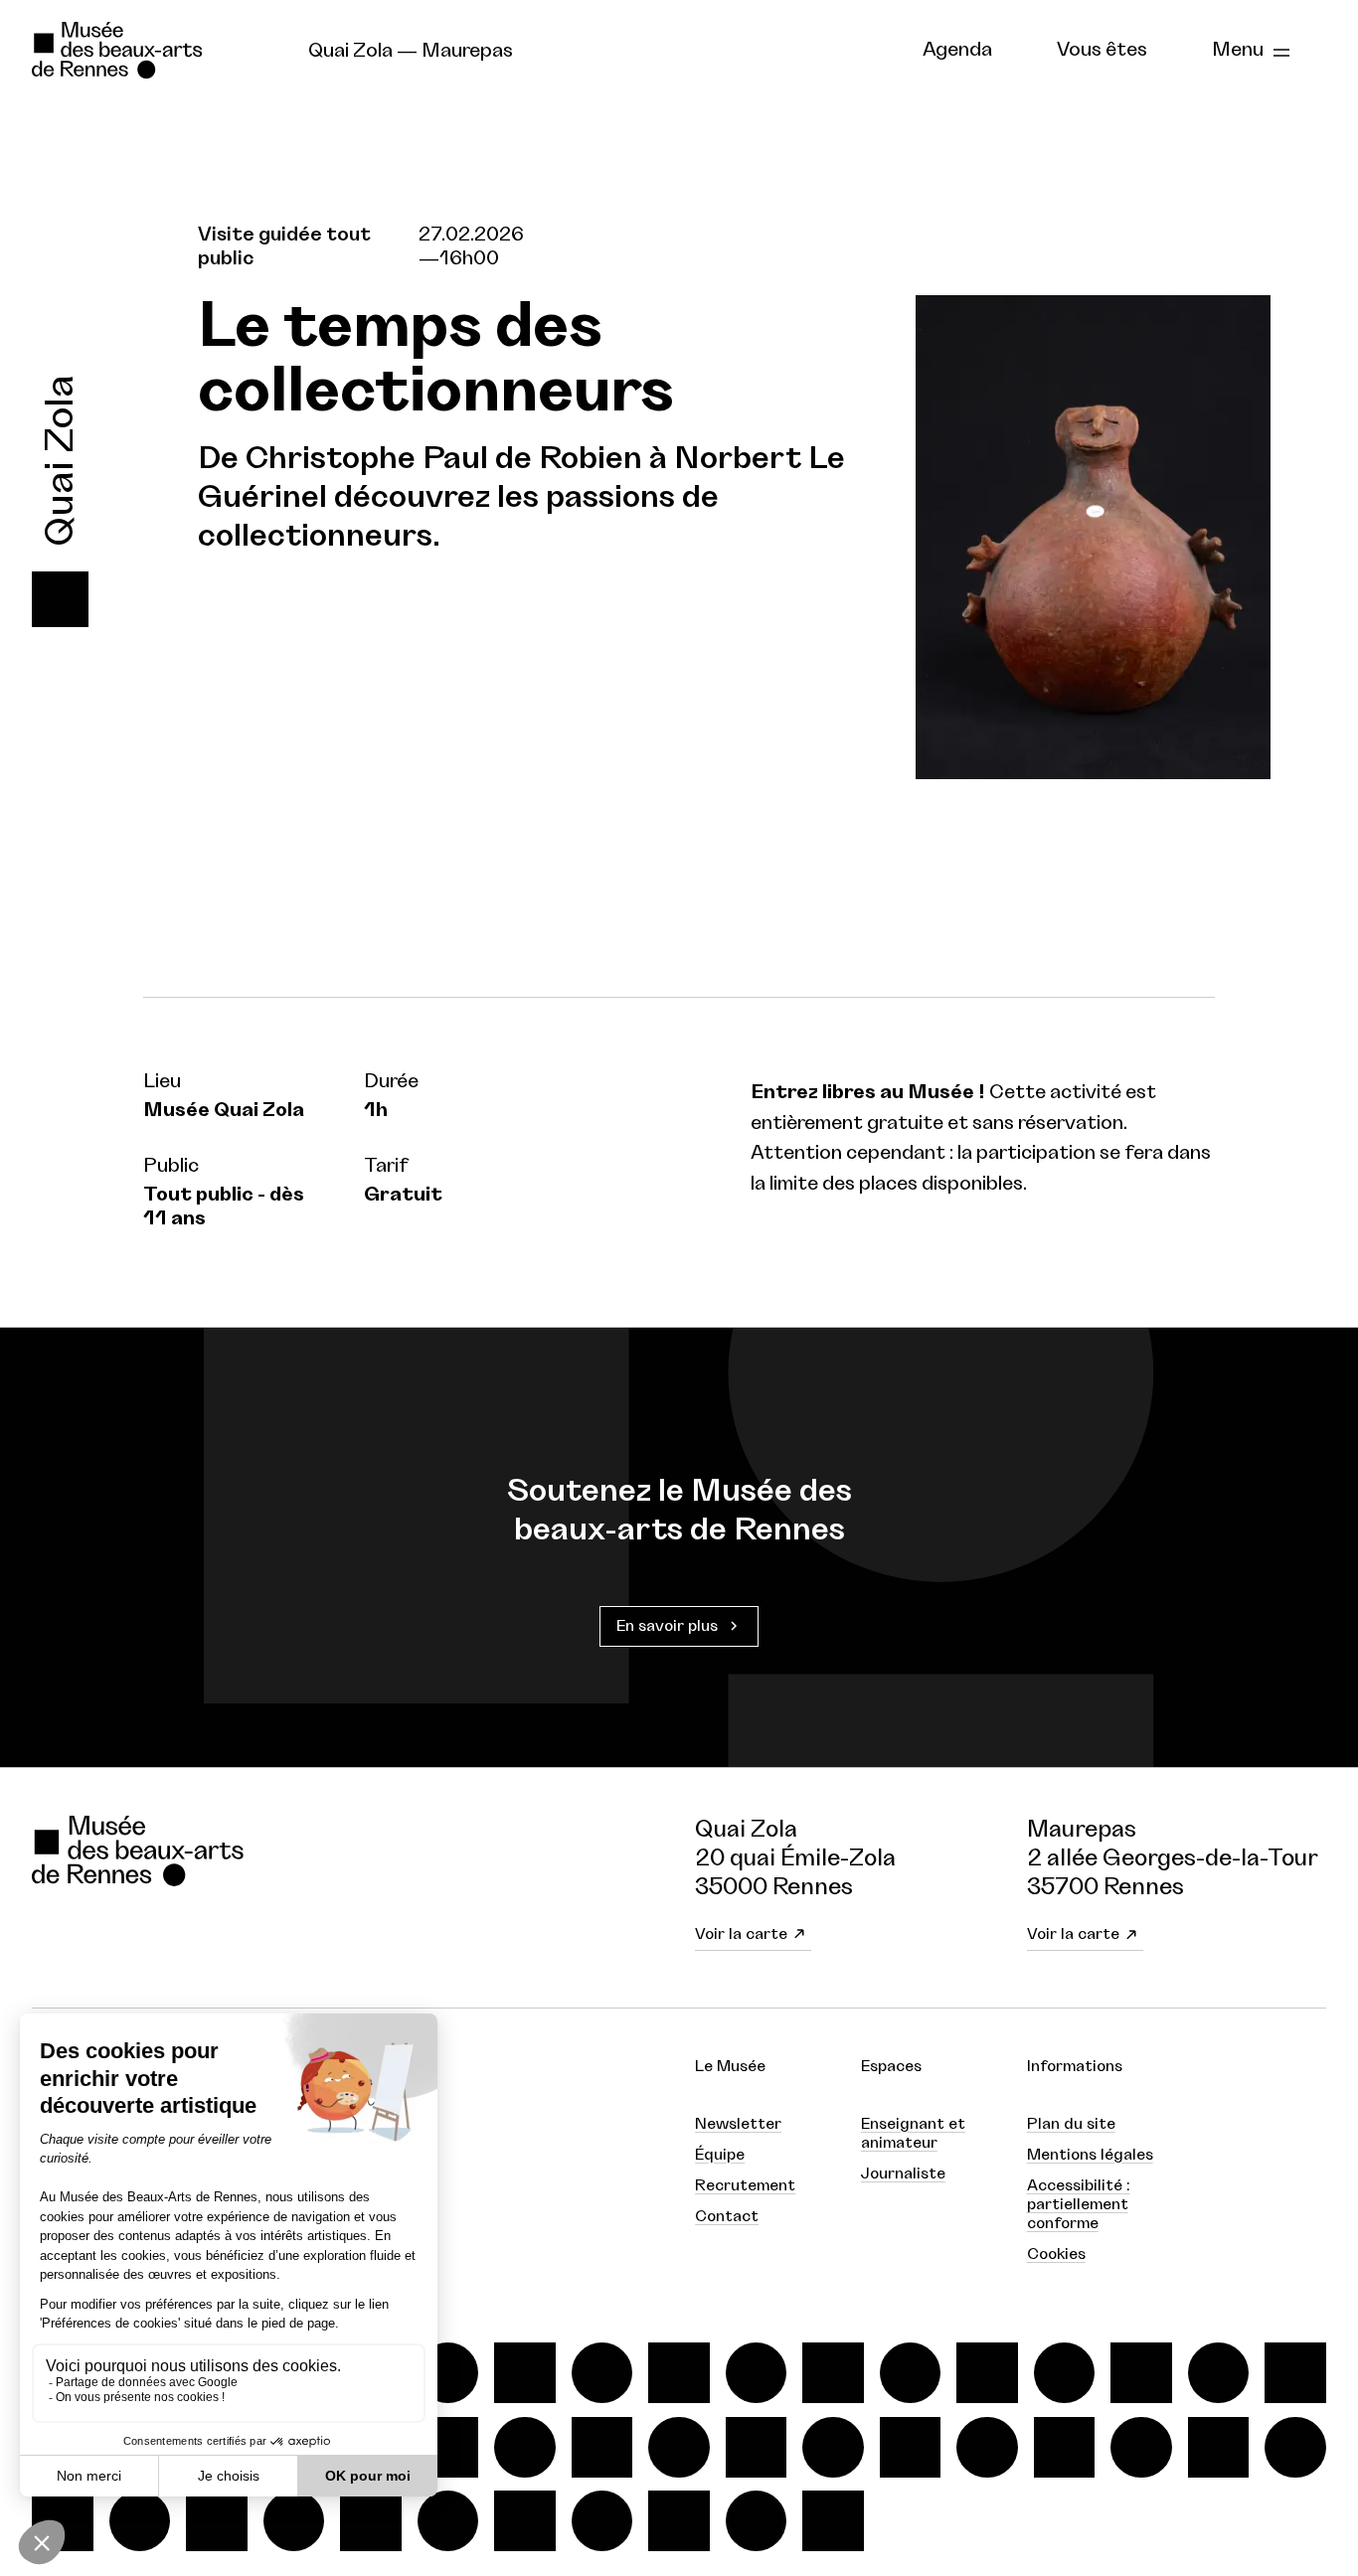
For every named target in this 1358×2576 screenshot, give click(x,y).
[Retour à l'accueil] (154, 51)
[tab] (957, 51)
